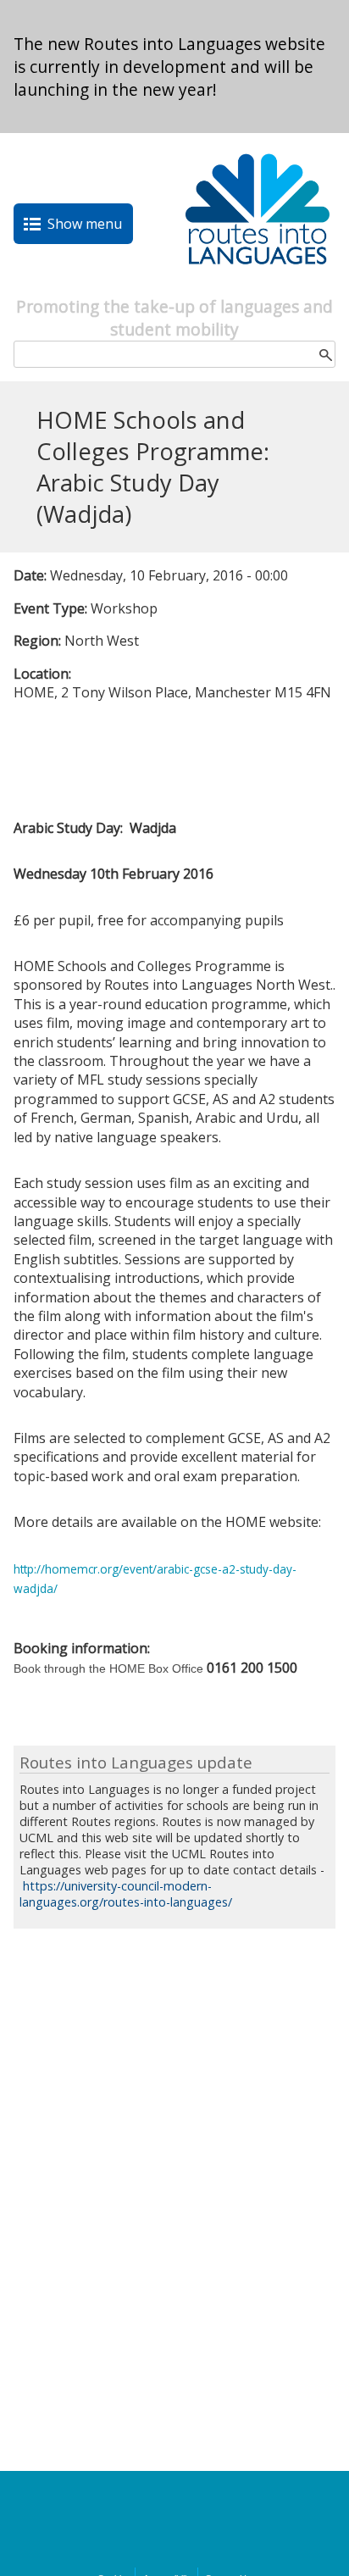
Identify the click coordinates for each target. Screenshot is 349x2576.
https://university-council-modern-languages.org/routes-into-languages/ (126, 1894)
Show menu (85, 224)
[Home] (258, 286)
